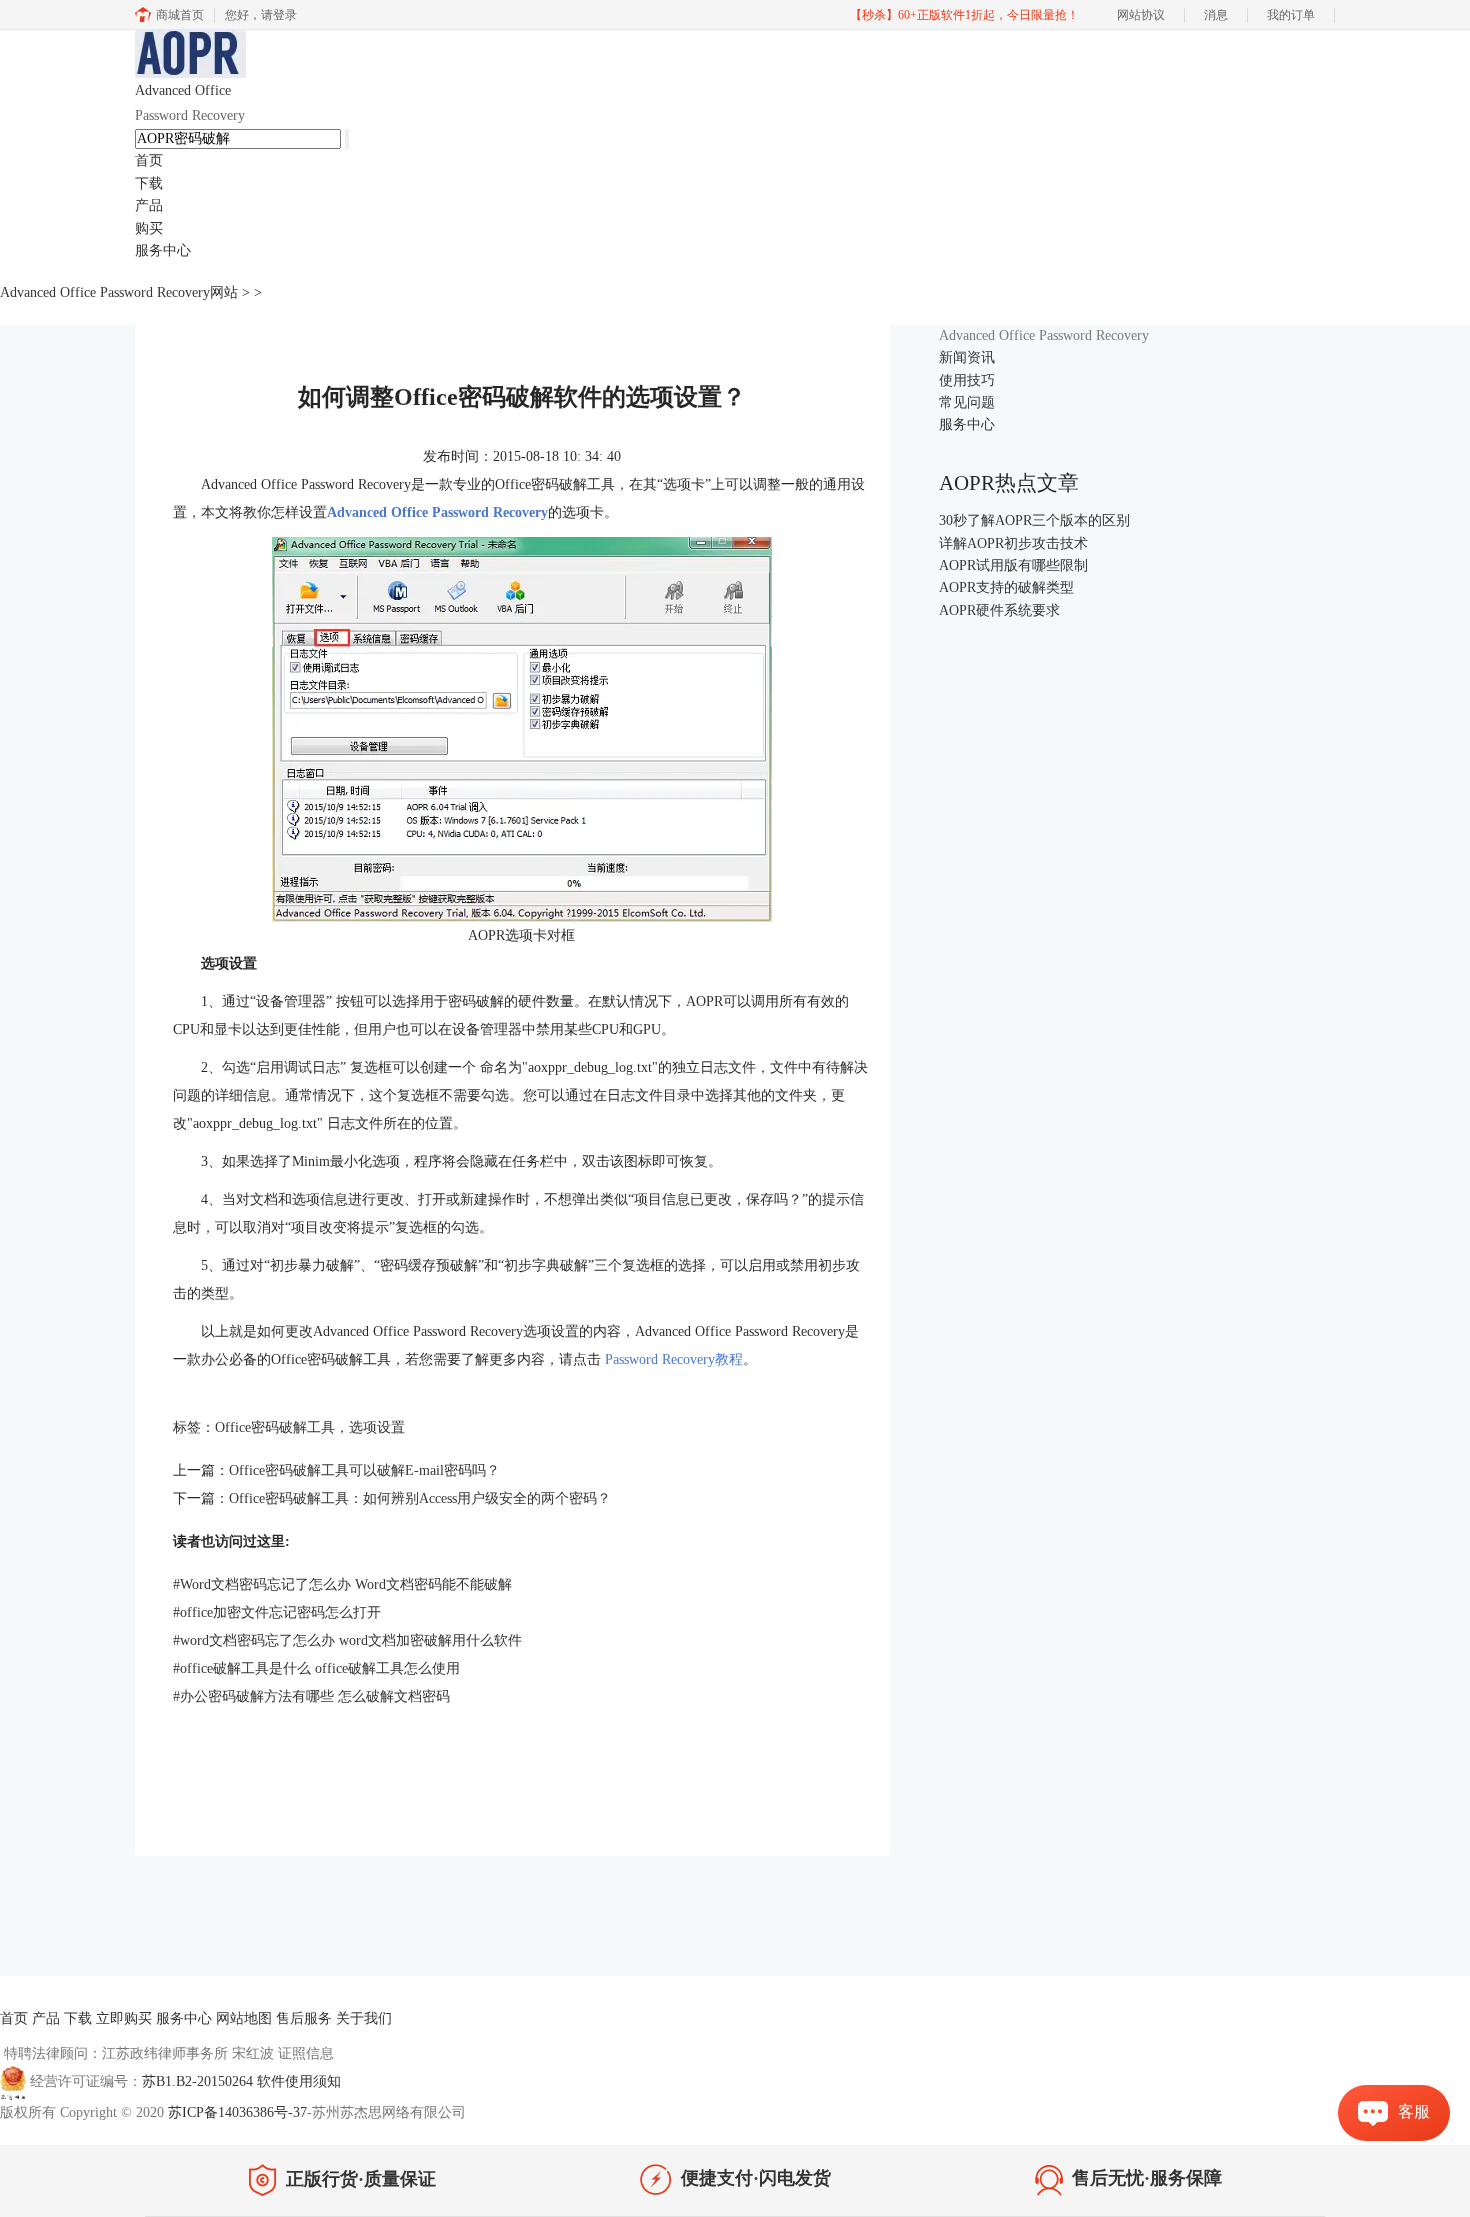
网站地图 (244, 2018)
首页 (149, 160)
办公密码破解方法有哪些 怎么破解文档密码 (311, 1696)
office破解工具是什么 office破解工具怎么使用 (316, 1668)
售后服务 (304, 2018)
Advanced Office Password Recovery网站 (119, 292)
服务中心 (163, 250)
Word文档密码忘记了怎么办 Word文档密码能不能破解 (342, 1584)
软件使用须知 (299, 2081)
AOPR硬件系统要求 (999, 610)
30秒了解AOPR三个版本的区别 (1034, 520)
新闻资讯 (967, 357)
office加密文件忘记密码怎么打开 (277, 1612)
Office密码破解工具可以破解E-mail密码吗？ (364, 1470)
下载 (149, 183)
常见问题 (967, 402)
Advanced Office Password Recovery (437, 512)
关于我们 (364, 2018)
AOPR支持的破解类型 (1006, 587)
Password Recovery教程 (672, 1359)
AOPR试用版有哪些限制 (1013, 565)
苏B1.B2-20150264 (199, 2081)
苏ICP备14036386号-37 (237, 2112)
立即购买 (124, 2018)
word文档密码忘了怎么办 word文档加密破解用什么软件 (347, 1640)
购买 (149, 228)
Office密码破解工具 (275, 1427)
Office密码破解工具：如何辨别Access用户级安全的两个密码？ (420, 1498)
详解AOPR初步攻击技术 (1013, 543)
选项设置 (377, 1427)
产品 (149, 205)
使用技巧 (967, 380)
